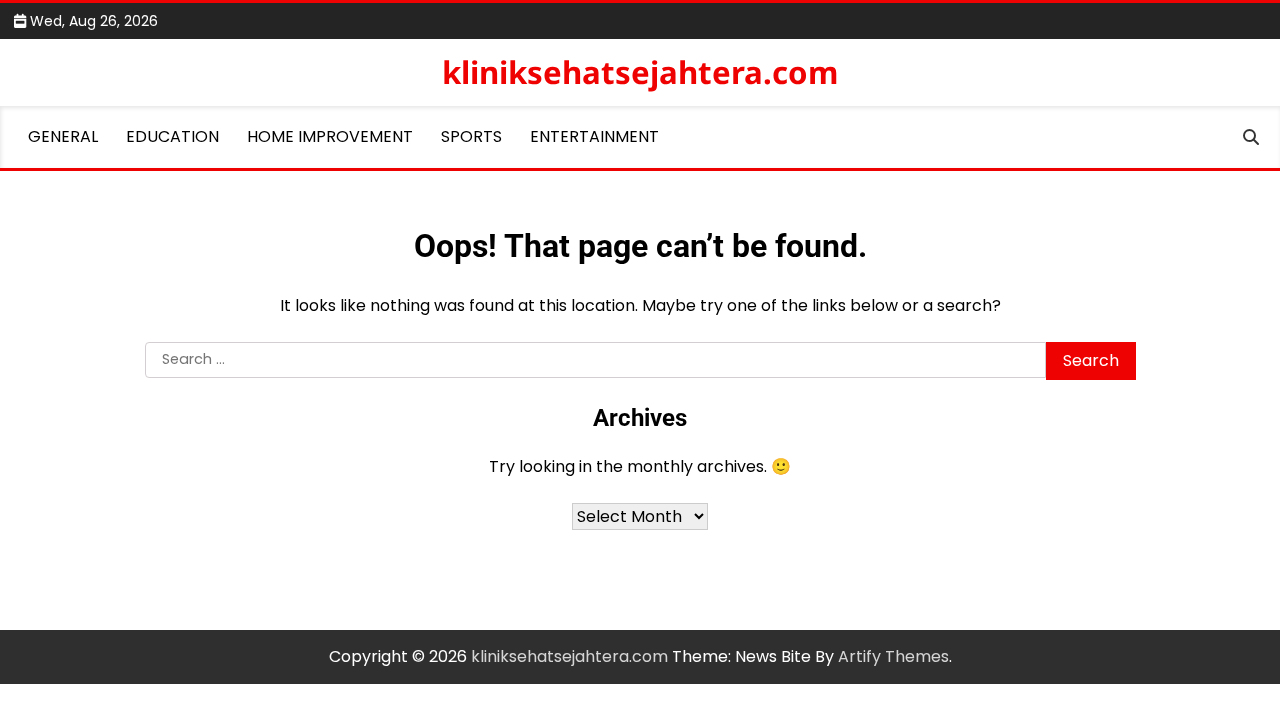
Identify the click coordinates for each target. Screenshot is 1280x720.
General (63, 136)
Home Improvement (330, 136)
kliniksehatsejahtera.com (640, 72)
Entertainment (594, 136)
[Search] (1251, 137)
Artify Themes (893, 656)
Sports (471, 136)
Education (172, 136)
